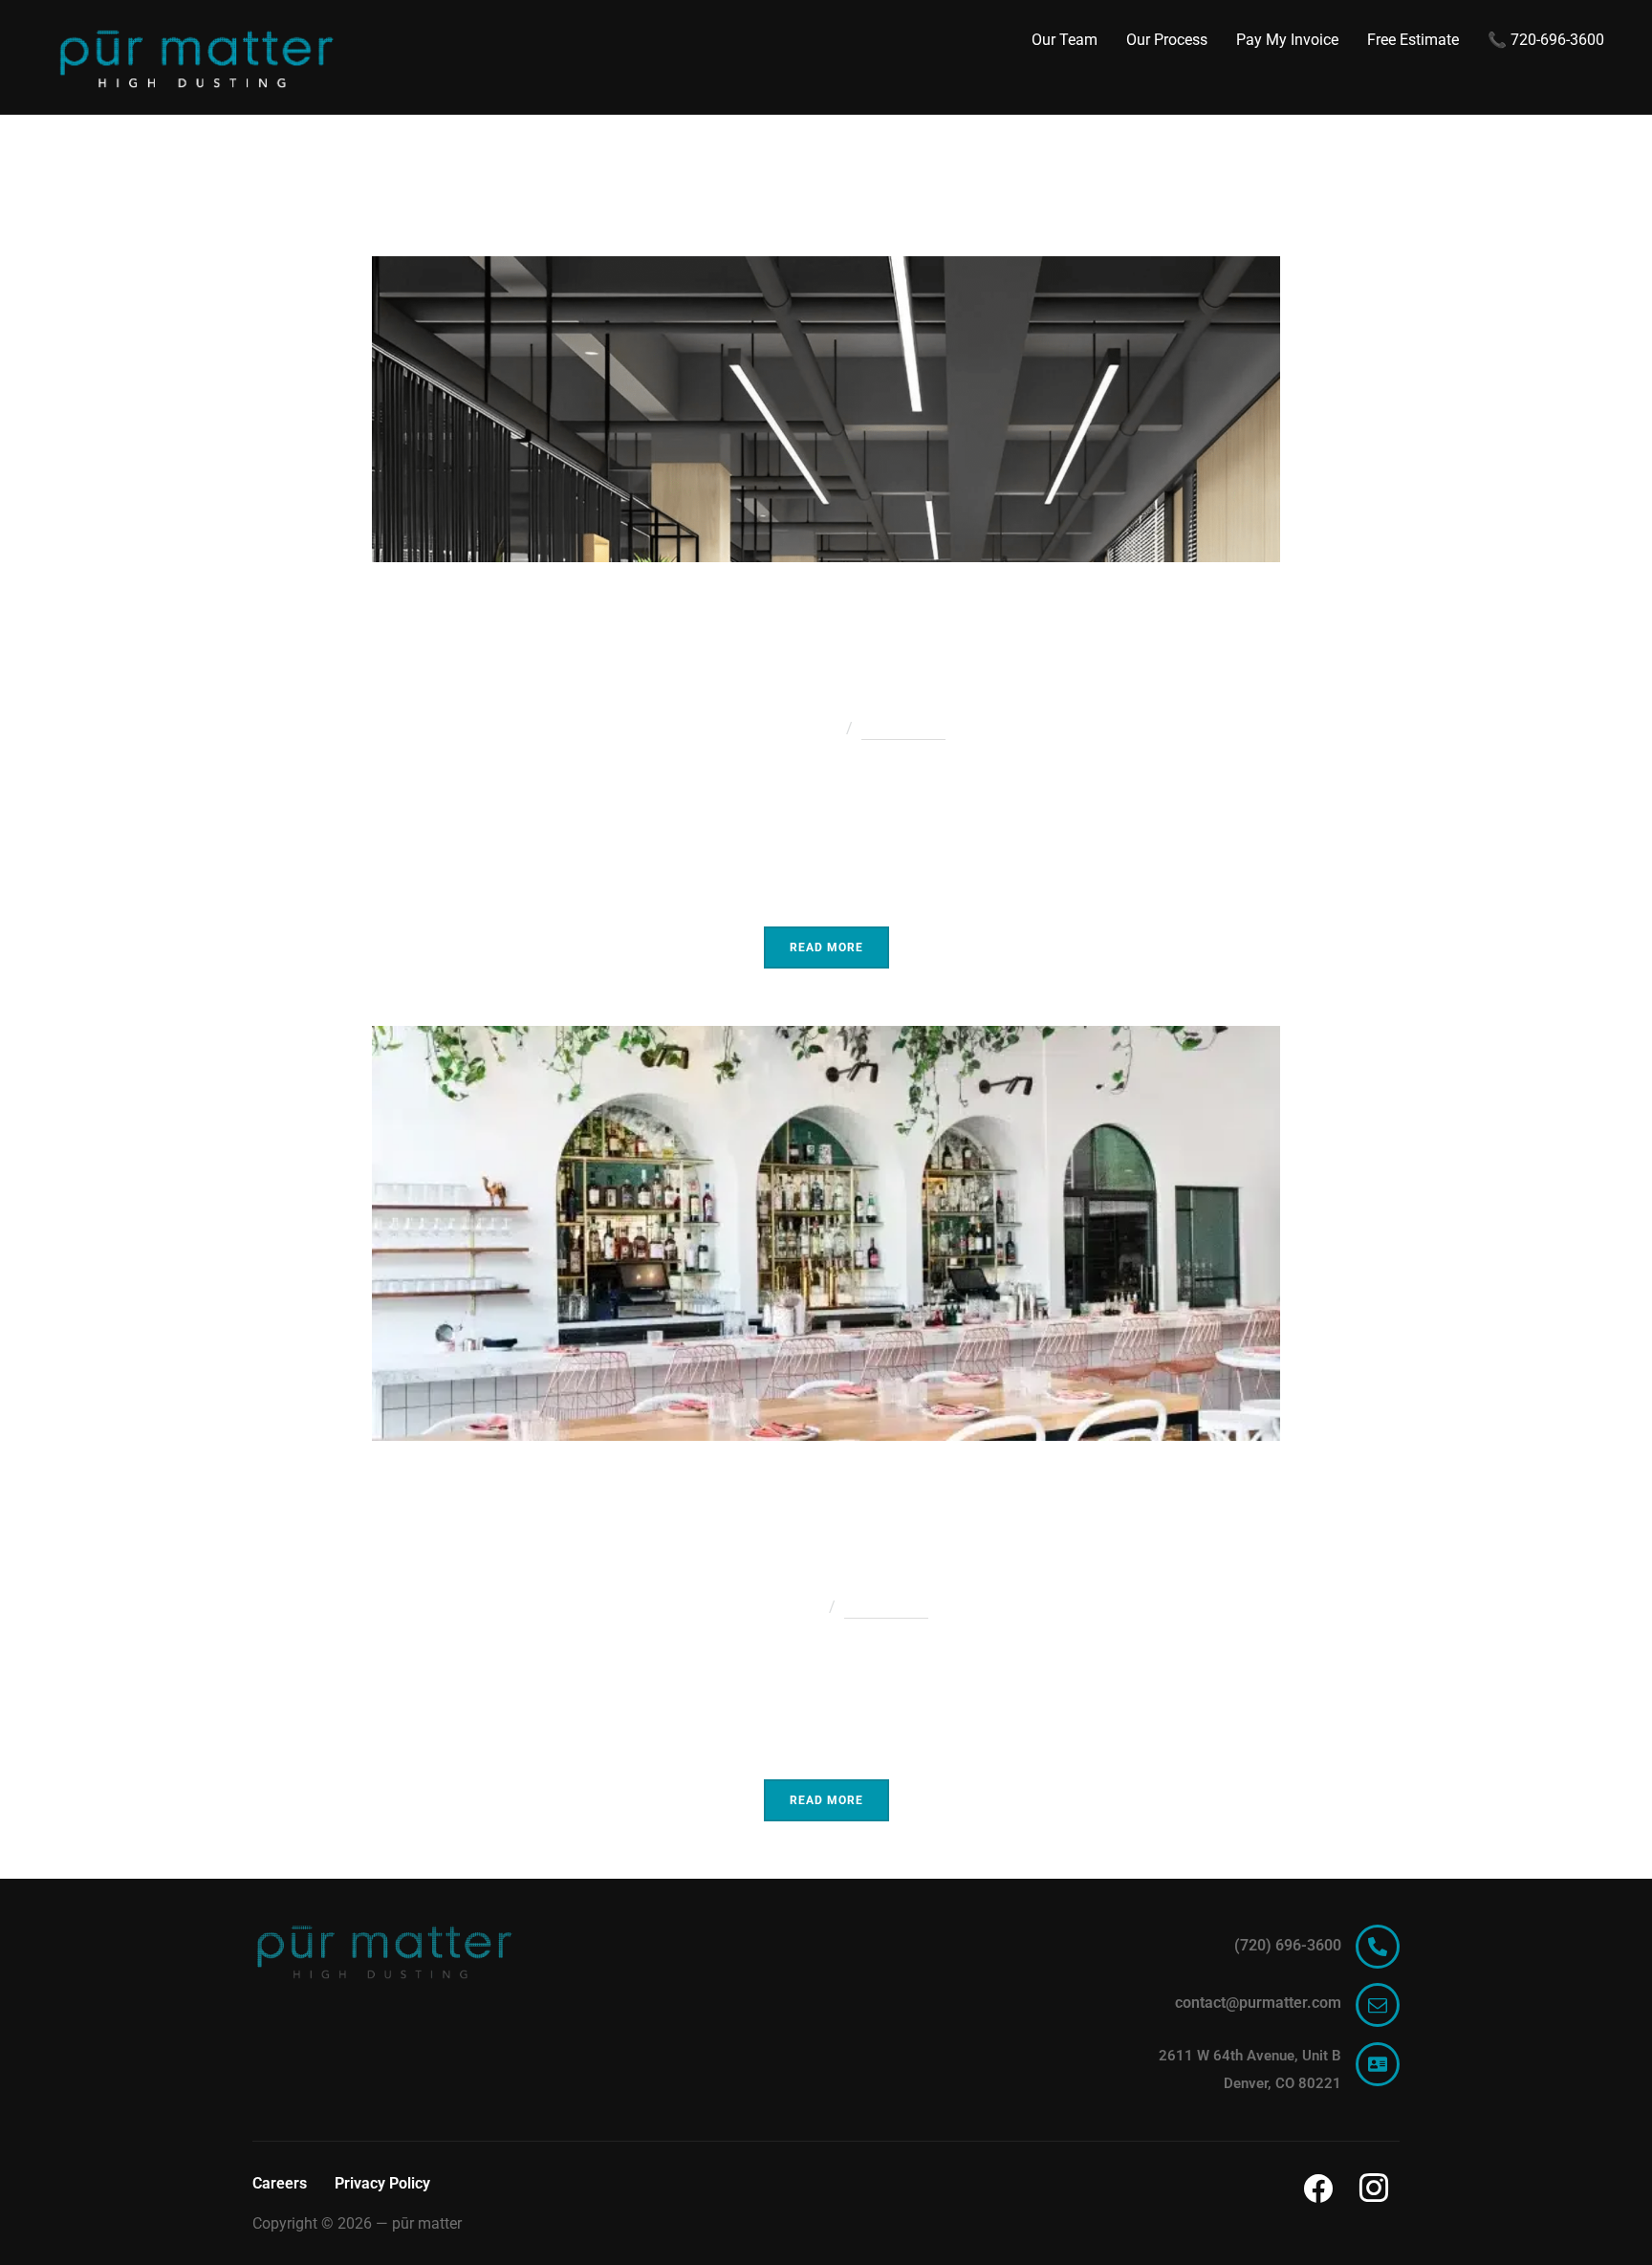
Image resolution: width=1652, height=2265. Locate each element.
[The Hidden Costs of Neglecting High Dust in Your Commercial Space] (826, 1039)
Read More (826, 947)
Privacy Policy (382, 2183)
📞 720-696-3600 (1546, 40)
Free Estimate (1413, 40)
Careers (280, 2183)
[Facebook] (1318, 2187)
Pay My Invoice (1287, 40)
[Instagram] (1374, 2187)
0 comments (903, 728)
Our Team (1065, 40)
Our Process (1167, 40)
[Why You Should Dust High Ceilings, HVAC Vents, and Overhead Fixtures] (826, 269)
